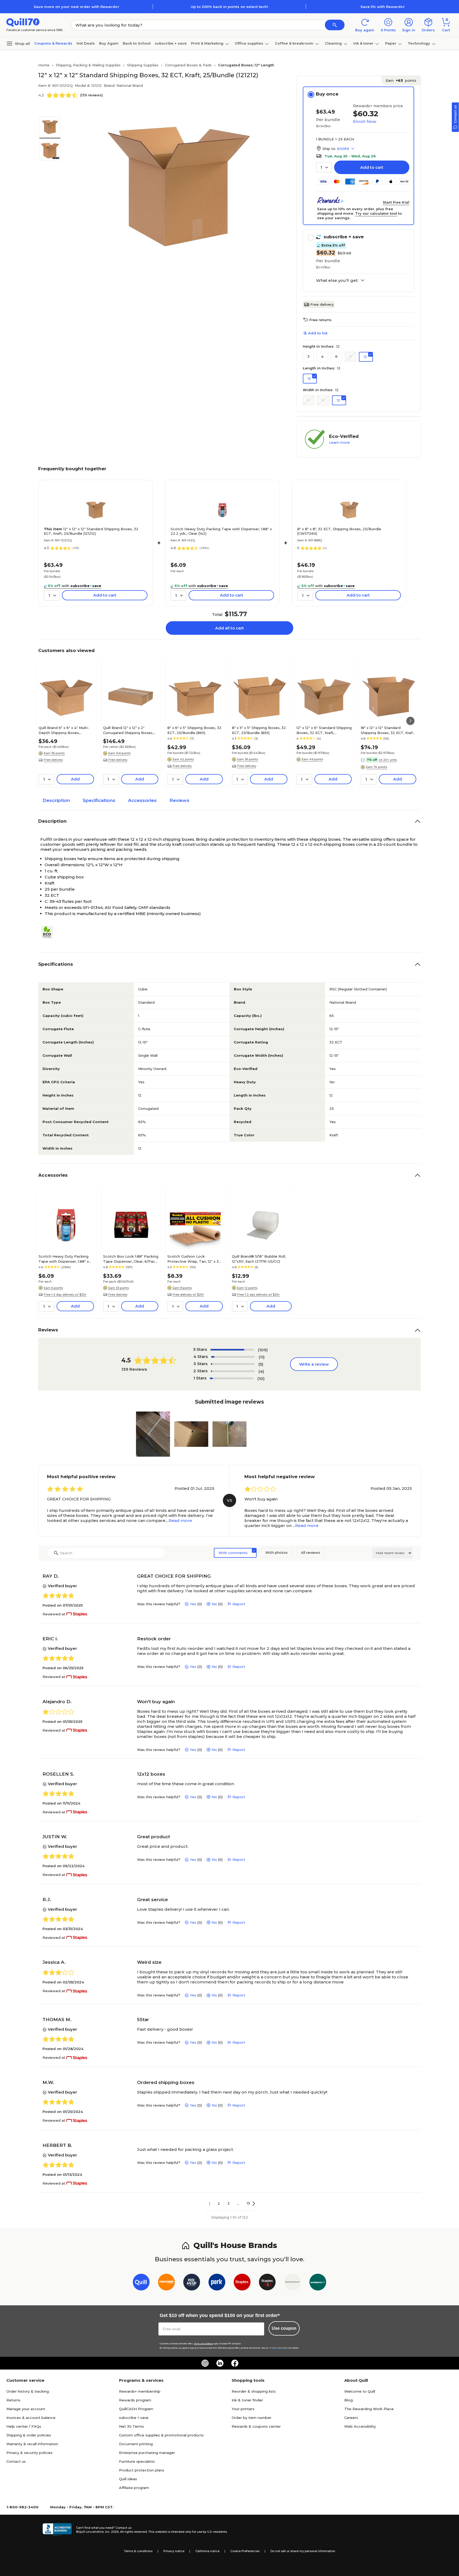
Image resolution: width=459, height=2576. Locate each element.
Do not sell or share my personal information (303, 2551)
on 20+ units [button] (388, 760)
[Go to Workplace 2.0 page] (318, 2283)
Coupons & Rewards (53, 43)
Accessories (142, 800)
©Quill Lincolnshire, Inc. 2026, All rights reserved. (112, 2532)
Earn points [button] (401, 80)
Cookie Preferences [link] (245, 2551)
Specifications (99, 800)
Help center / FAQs (24, 2426)
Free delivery (322, 304)
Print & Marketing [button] (207, 43)
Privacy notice (174, 2551)
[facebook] (235, 2363)
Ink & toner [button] (363, 43)
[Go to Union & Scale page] (293, 2283)
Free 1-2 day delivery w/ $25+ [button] (65, 1295)
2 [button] (219, 2203)
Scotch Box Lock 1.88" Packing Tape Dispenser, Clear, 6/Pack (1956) (131, 1259)
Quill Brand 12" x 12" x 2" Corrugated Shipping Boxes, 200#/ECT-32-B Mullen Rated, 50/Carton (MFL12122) (130, 730)
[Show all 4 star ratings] (233, 1357)
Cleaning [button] (333, 43)
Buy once (327, 94)
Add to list (318, 333)
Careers (351, 2418)
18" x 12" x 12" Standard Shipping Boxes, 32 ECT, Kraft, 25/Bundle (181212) (388, 730)
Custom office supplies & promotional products (161, 2435)
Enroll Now (365, 121)
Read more (180, 1520)
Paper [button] (391, 43)
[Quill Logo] (23, 22)
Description (56, 800)
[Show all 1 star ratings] (232, 1378)
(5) (261, 1364)
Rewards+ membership (140, 2391)
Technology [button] (419, 43)
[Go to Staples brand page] (242, 2283)
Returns (13, 2400)
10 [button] (323, 400)
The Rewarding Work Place (369, 2409)
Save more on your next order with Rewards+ (76, 7)
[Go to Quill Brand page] (141, 2283)
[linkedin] (220, 2363)
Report (239, 1604)
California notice (207, 2551)
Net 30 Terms (131, 2426)
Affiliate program (134, 2488)
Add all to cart (229, 628)
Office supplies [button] (249, 43)
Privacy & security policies (29, 2453)
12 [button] (365, 357)
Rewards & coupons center (256, 2426)
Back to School (137, 43)
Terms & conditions (138, 2551)
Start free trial (396, 202)
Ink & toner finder (247, 2400)
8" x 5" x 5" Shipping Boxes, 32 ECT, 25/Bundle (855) (259, 730)
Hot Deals (86, 43)
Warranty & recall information (32, 2444)
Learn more (339, 442)
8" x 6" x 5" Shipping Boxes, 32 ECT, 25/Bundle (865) (194, 730)
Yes (193, 1604)
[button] (335, 25)
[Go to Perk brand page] (217, 2283)
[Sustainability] (49, 932)
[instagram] (205, 2363)
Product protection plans (142, 2470)
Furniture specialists (137, 2461)
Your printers (243, 2409)
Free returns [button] (320, 320)
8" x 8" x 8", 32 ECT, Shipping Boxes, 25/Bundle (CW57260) (339, 531)
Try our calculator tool (376, 213)
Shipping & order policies (29, 2435)
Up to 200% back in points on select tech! (229, 7)
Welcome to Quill (360, 2391)
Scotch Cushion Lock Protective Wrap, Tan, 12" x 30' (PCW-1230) (195, 1259)
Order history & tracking (28, 2391)
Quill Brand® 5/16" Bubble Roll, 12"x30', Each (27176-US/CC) (259, 1259)
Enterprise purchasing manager (147, 2453)
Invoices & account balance (31, 2418)
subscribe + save (171, 43)
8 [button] (350, 356)
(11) (262, 1357)
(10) (261, 1378)
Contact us (16, 2461)
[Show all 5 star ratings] (232, 1350)
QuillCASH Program (136, 2409)
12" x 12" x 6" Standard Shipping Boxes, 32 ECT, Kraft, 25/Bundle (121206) (324, 730)
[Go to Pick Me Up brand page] (192, 2283)
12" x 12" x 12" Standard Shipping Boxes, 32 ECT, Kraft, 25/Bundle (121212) (91, 531)
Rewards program (135, 2400)
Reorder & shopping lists (254, 2391)
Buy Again (109, 43)
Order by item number (252, 2418)
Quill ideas (128, 2479)
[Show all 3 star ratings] (233, 1364)
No (214, 1604)
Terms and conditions (203, 2344)
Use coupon (284, 2328)
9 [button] (309, 400)
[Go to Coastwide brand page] (166, 2283)
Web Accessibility (360, 2426)
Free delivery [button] (53, 760)
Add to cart (372, 167)
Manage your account (26, 2409)
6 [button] (336, 356)
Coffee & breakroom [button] (294, 43)
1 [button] (210, 2203)
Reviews (179, 800)
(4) (261, 1371)
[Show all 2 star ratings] (233, 1371)
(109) (263, 1350)
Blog (348, 2400)
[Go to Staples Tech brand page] (267, 2283)
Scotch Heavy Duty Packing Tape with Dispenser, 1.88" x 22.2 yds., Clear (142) (221, 531)
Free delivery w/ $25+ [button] (188, 1295)
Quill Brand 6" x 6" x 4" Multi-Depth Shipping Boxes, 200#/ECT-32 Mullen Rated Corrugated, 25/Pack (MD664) (65, 730)
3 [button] (308, 356)
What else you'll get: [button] (337, 281)
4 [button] (322, 356)
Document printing (136, 2444)
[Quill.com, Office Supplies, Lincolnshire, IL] (57, 2530)
